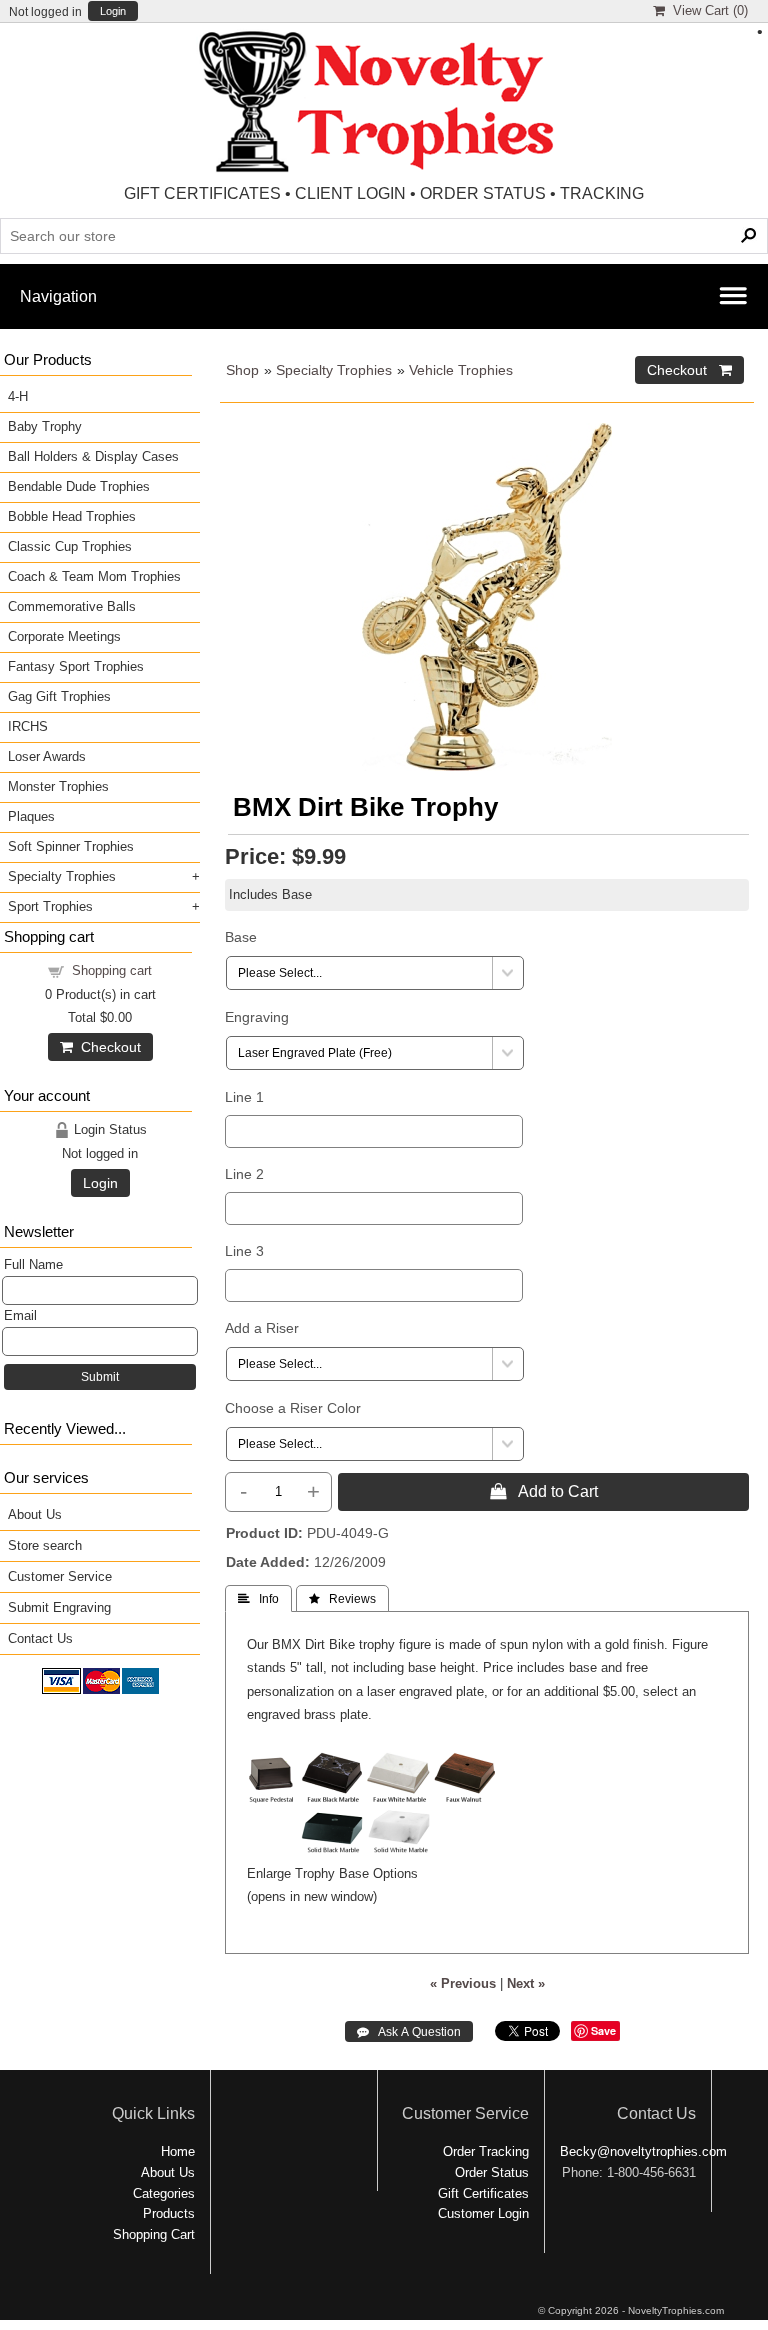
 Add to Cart (544, 1491)
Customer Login (483, 2213)
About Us (35, 1514)
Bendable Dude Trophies (79, 486)
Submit (100, 1377)
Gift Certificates (483, 2193)
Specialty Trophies (334, 370)
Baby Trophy (45, 426)
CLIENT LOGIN (350, 193)
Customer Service (60, 1576)
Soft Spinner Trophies (71, 846)
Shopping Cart (154, 2234)
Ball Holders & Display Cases (93, 456)
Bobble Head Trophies (72, 516)
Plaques (31, 816)
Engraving (257, 1017)
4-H (18, 396)
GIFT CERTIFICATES (202, 193)
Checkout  (689, 370)
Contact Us (40, 1638)
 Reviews (342, 1599)
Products (169, 2213)
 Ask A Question (409, 2032)
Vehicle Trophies (461, 370)
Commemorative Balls (72, 606)
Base (241, 937)
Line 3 (244, 1251)
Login (113, 11)
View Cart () (706, 10)
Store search (45, 1545)
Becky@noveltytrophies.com (643, 2151)
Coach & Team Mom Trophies (94, 576)
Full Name (33, 1264)
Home (178, 2151)
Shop (242, 370)
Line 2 (244, 1174)
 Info (258, 1599)
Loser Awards (47, 756)
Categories (164, 2193)
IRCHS (28, 726)
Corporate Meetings (64, 636)
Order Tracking (486, 2151)
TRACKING (602, 193)
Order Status (492, 2172)
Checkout (107, 1047)
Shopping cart (112, 970)
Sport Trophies (50, 906)
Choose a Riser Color (293, 1408)
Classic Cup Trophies (70, 546)
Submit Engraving (59, 1607)
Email (20, 1315)
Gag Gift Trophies (59, 696)
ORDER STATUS (483, 193)
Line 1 (244, 1097)
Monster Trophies (58, 786)
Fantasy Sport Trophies (76, 666)
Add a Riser (262, 1328)
